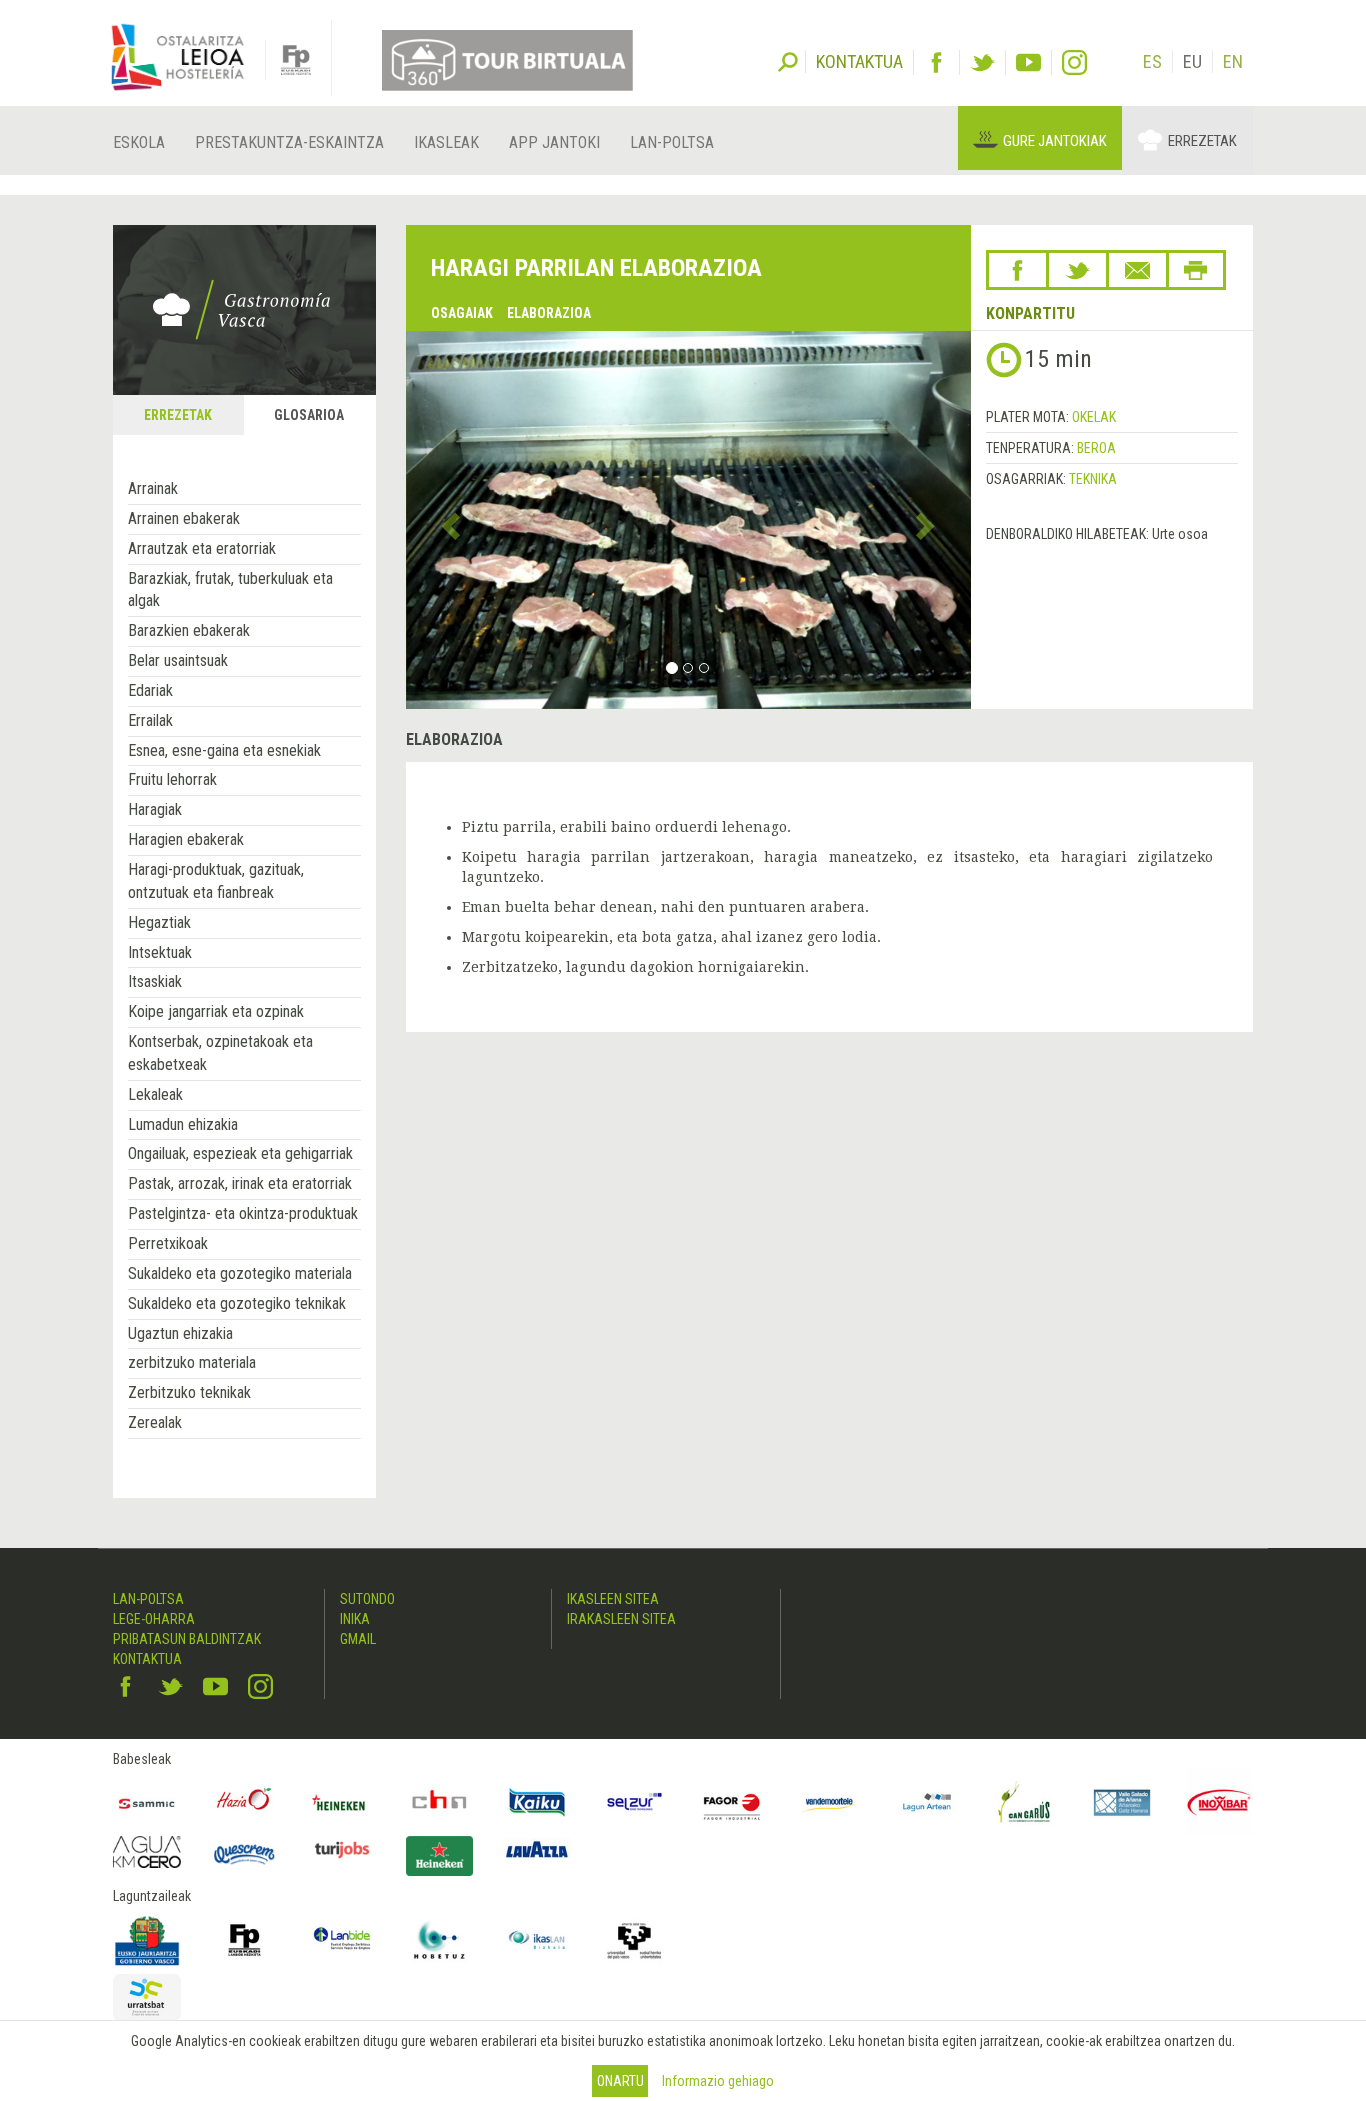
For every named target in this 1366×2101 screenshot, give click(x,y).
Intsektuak (160, 952)
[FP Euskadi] (245, 1940)
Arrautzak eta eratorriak (202, 548)
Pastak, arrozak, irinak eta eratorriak (240, 1183)
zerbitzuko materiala (192, 1362)
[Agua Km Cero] (147, 1851)
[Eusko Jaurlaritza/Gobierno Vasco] (147, 1940)
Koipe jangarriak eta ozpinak (216, 1011)
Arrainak (153, 488)
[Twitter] (982, 62)
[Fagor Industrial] (732, 1803)
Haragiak (155, 809)
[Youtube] (1028, 62)
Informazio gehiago (718, 2081)
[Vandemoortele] (830, 1803)
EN (1233, 61)
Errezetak (1202, 141)
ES (1152, 61)
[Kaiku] (537, 1803)
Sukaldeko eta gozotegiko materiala (240, 1273)
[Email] (1137, 270)
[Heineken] (342, 1803)
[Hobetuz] (440, 1940)
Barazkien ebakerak (189, 630)
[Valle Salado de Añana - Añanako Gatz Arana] (1122, 1803)
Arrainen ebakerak (184, 518)
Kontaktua (147, 1659)
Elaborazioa (549, 313)
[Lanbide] (342, 1940)
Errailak (150, 720)
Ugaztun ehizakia (180, 1333)
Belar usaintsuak (178, 660)
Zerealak (155, 1422)
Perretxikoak (168, 1243)
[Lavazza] (537, 1846)
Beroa (1096, 448)
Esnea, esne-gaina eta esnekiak (224, 750)
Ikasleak (446, 142)
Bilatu (788, 60)
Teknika (1093, 479)
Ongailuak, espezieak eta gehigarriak (240, 1153)
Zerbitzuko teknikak (189, 1392)
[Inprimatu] (1196, 270)
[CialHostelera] (440, 1803)
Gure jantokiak (1055, 141)
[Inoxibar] (1220, 1803)
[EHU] (635, 1940)
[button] (448, 520)
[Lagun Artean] (927, 1803)
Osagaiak (462, 313)
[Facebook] (936, 62)
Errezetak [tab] (178, 415)
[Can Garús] (1025, 1803)
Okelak (1094, 417)
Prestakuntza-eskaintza (289, 142)
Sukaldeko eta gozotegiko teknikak (237, 1303)
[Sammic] (147, 1803)
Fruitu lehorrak (172, 779)
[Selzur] (635, 1803)
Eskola (139, 142)
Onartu (620, 2081)
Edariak (150, 690)
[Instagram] (1074, 62)
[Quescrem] (245, 1854)
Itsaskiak (155, 981)
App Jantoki (554, 142)
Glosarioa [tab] (309, 415)
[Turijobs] (342, 1849)
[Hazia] (245, 1803)
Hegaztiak (159, 922)
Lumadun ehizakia (183, 1124)
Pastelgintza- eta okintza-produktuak (243, 1213)
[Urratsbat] (147, 1997)
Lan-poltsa (672, 142)
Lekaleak (155, 1094)
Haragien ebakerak (186, 839)
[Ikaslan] (537, 1940)
